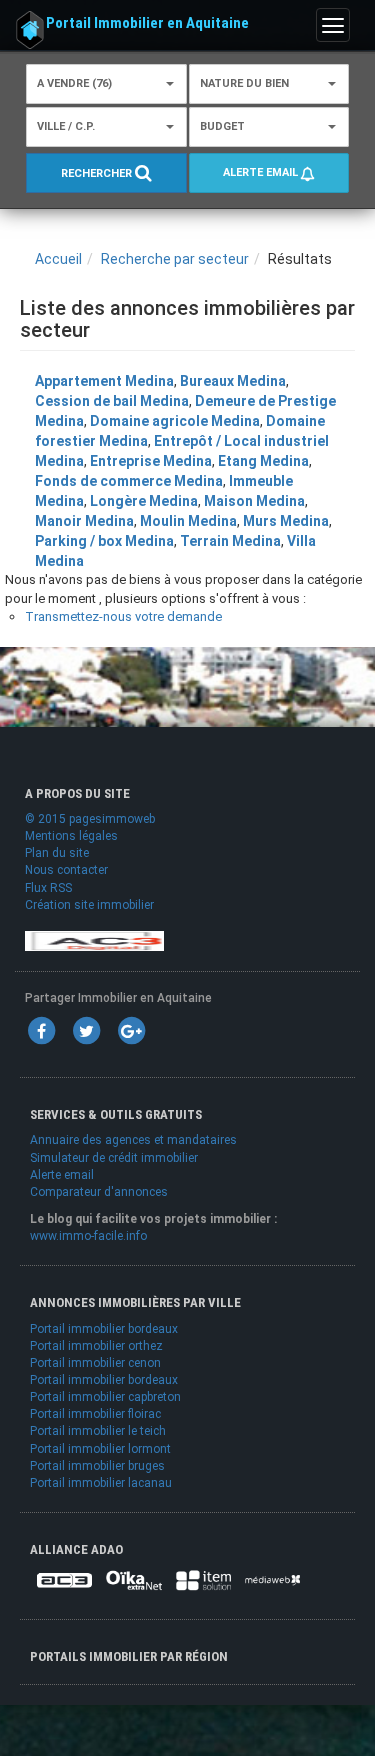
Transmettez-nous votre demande (123, 616)
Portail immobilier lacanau (101, 1483)
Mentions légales (71, 836)
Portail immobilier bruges (97, 1466)
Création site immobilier (89, 905)
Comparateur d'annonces (99, 1192)
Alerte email (262, 172)
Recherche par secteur (175, 259)
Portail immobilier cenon (95, 1363)
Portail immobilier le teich (98, 1431)
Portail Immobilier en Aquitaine (147, 23)
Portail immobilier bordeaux (104, 1329)
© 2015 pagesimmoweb (90, 819)
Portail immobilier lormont (100, 1449)
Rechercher (98, 173)
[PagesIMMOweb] (94, 940)
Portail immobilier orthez (96, 1346)
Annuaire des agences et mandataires (133, 1140)
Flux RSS (48, 888)
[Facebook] (41, 1030)
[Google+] (131, 1030)
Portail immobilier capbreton (105, 1397)
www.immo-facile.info (88, 1236)
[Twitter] (86, 1030)
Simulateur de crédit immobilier (114, 1158)
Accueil (58, 259)
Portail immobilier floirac (95, 1414)
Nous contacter (66, 870)
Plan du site (57, 853)
